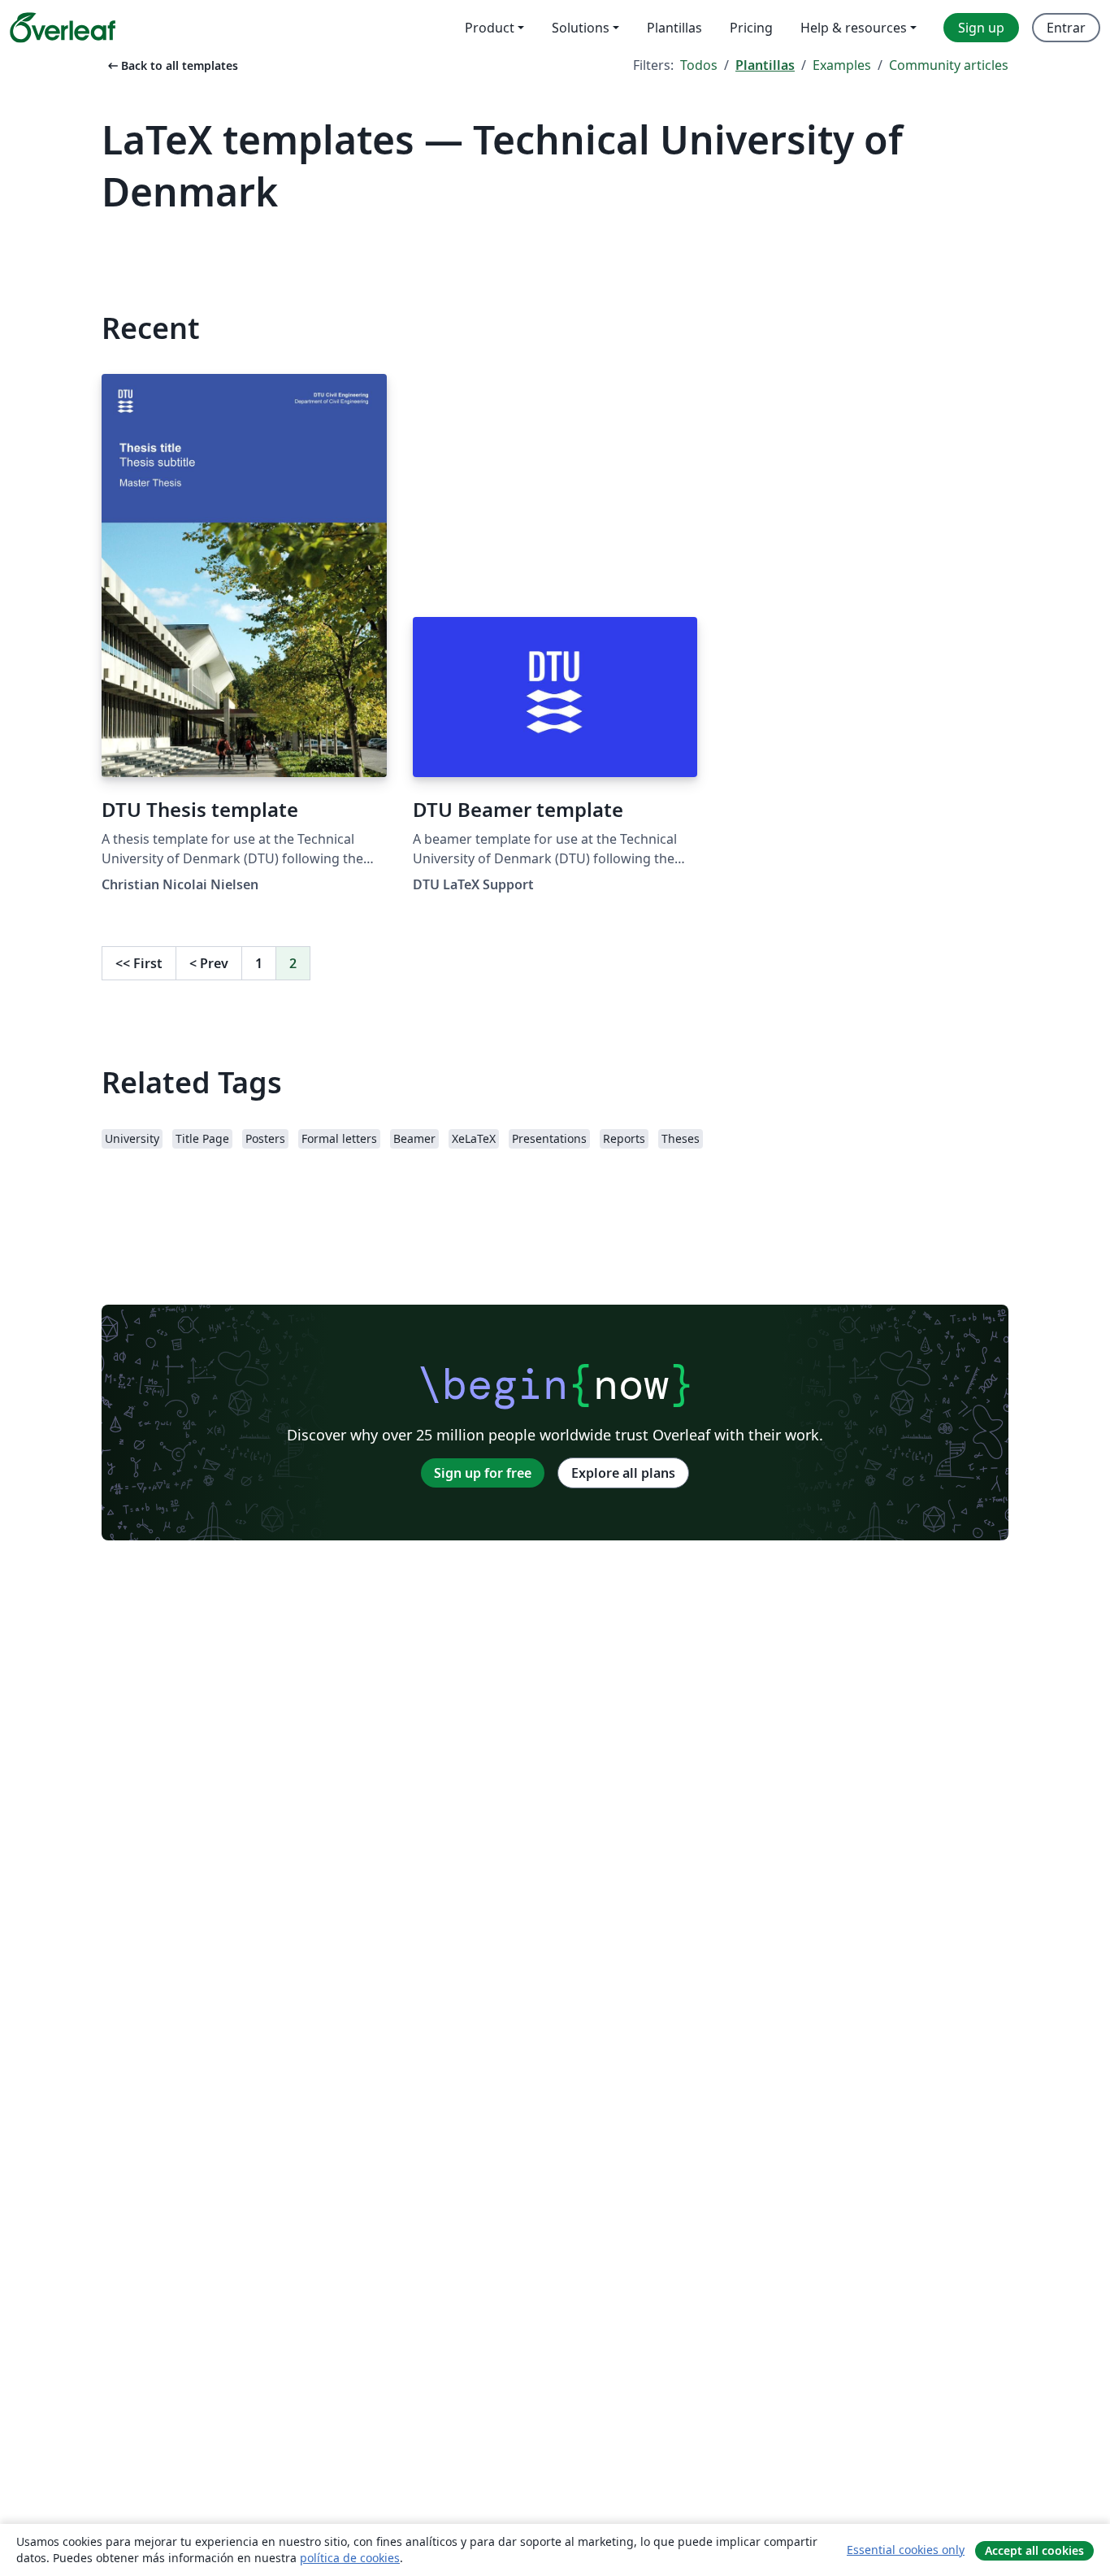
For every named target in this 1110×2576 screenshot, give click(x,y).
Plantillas (765, 65)
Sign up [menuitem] (981, 28)
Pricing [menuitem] (751, 28)
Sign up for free (483, 1473)
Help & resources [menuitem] (854, 28)
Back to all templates (171, 65)
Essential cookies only (906, 2550)
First (139, 963)
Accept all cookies (1034, 2550)
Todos (699, 65)
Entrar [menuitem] (1066, 28)
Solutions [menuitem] (581, 28)
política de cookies (350, 2558)
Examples (842, 65)
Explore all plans (623, 1473)
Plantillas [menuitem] (674, 28)
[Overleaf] (63, 28)
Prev (209, 963)
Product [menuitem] (490, 28)
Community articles (949, 65)
